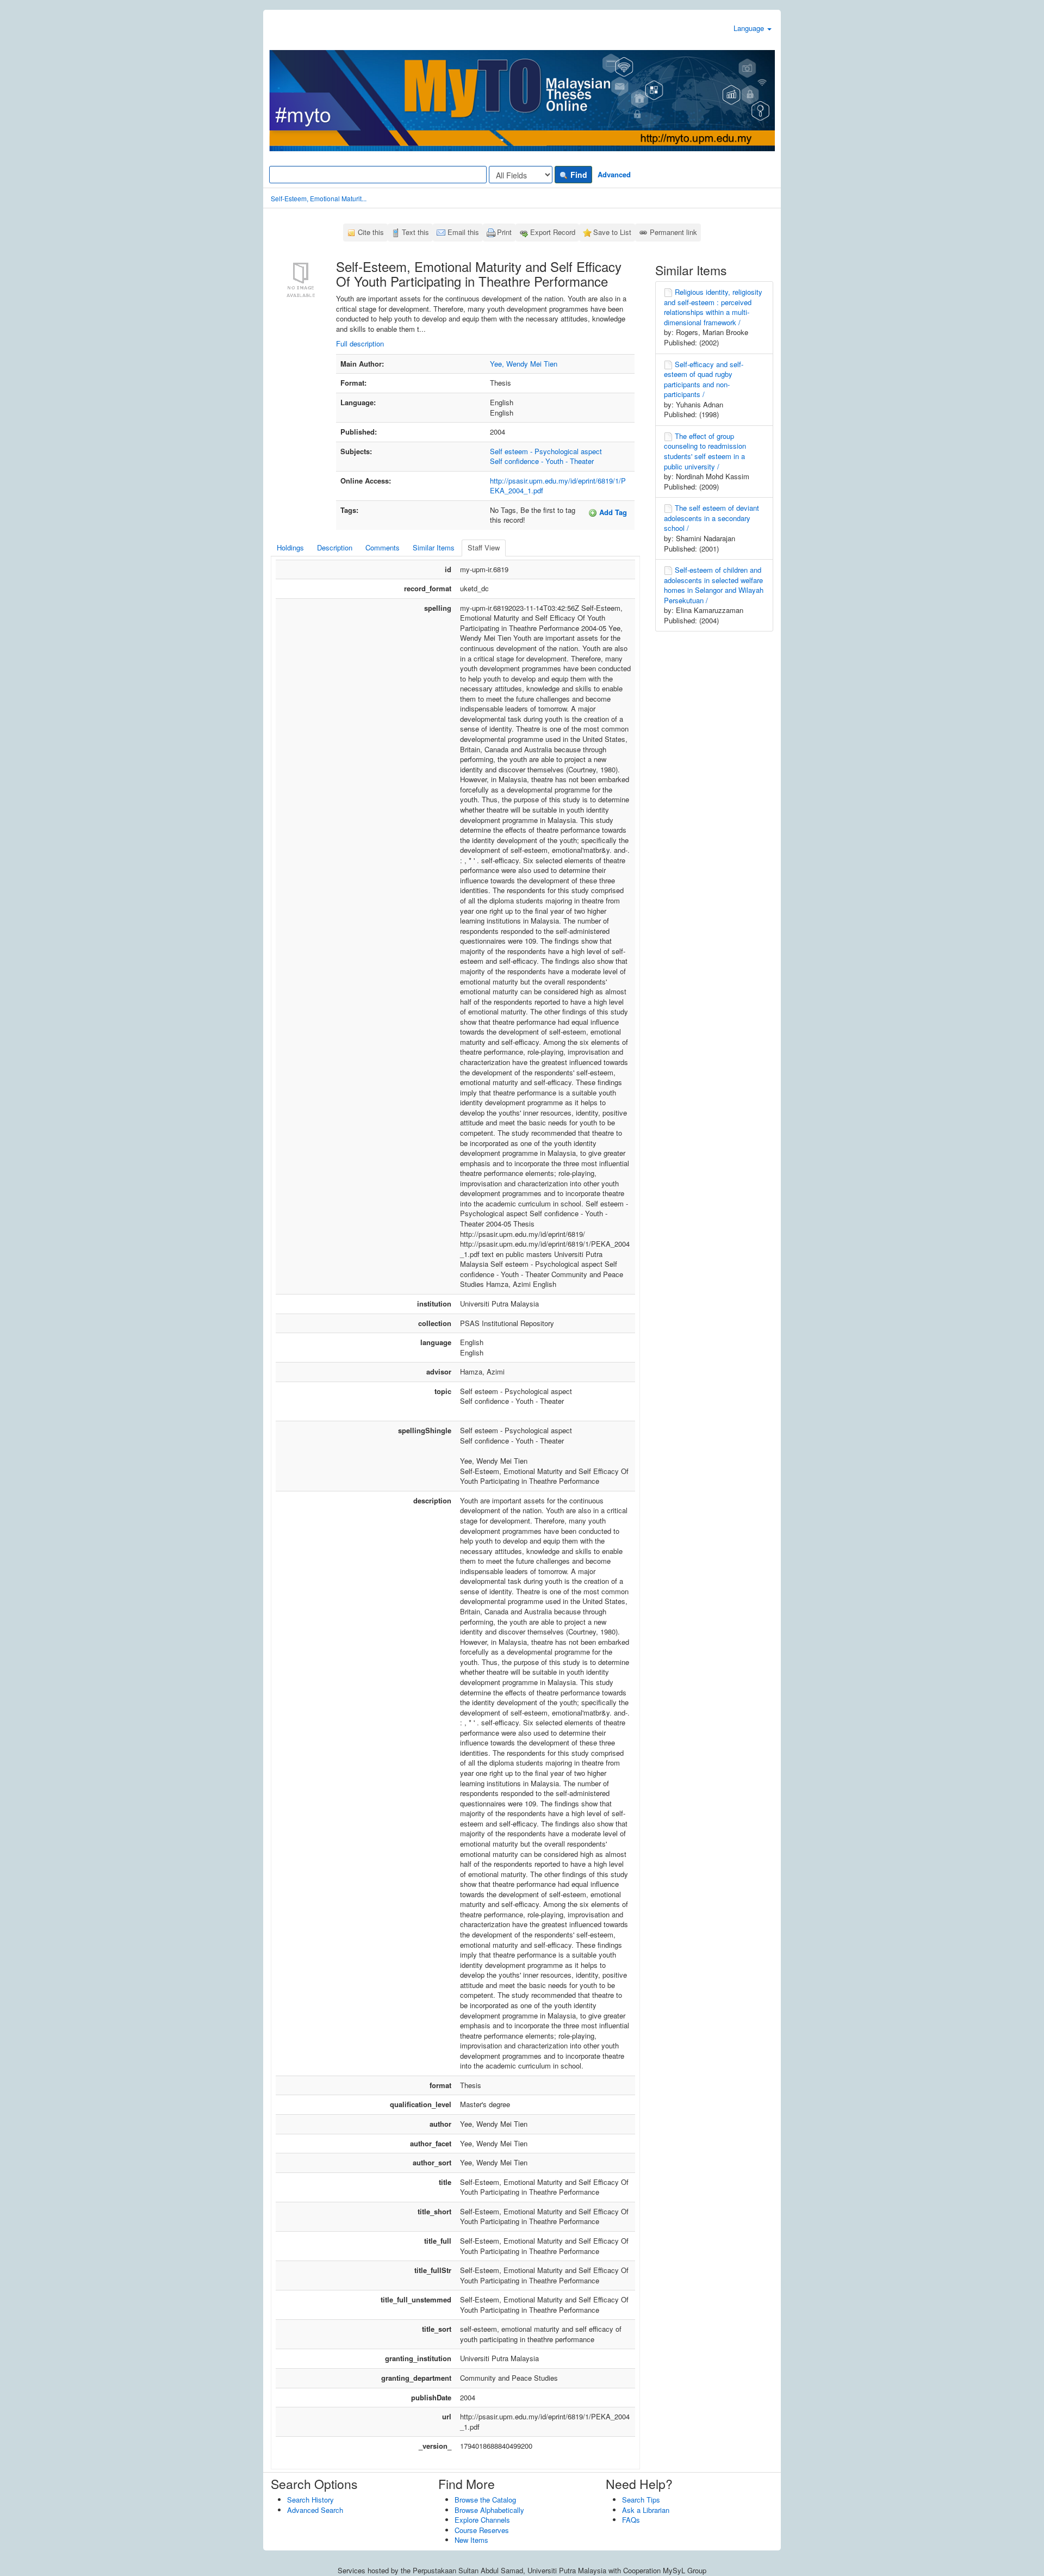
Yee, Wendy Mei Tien (524, 364)
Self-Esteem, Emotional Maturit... (319, 198)
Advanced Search (315, 2510)
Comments (383, 547)
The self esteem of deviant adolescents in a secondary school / (711, 518)
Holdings (290, 547)
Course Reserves (482, 2530)
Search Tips (641, 2500)
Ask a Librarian (646, 2510)
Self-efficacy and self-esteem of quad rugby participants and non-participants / (704, 379)
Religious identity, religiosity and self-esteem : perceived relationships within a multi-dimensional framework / (713, 307)
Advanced (614, 174)
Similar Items (434, 547)
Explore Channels (482, 2520)
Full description (360, 343)
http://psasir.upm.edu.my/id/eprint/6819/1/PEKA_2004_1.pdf (558, 486)
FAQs (631, 2520)
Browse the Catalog (485, 2500)
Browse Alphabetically (489, 2510)
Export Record (553, 232)
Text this (415, 232)
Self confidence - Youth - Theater (542, 461)
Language (750, 28)
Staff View (484, 547)
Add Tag (612, 512)
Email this (463, 232)
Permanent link (673, 232)
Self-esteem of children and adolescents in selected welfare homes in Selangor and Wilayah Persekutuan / (714, 585)
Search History (310, 2500)
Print (504, 232)
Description (335, 547)
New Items (471, 2540)
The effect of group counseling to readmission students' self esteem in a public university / (705, 451)
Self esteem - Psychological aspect (546, 451)
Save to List (612, 232)
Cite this (371, 232)
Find (578, 175)
